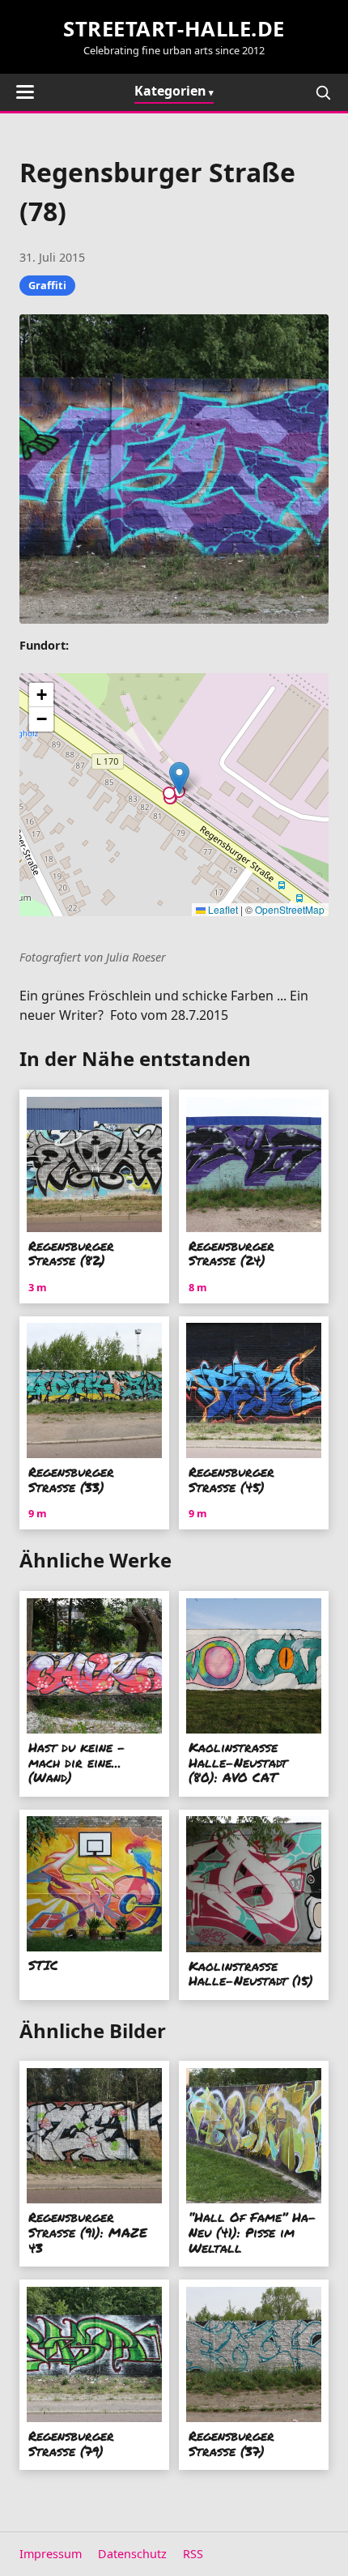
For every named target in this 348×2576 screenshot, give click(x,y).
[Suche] (323, 92)
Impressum (51, 2554)
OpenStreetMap (290, 909)
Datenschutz (132, 2554)
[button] (179, 778)
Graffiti (47, 285)
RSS (193, 2554)
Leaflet (222, 909)
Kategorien (170, 91)
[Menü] (25, 92)
